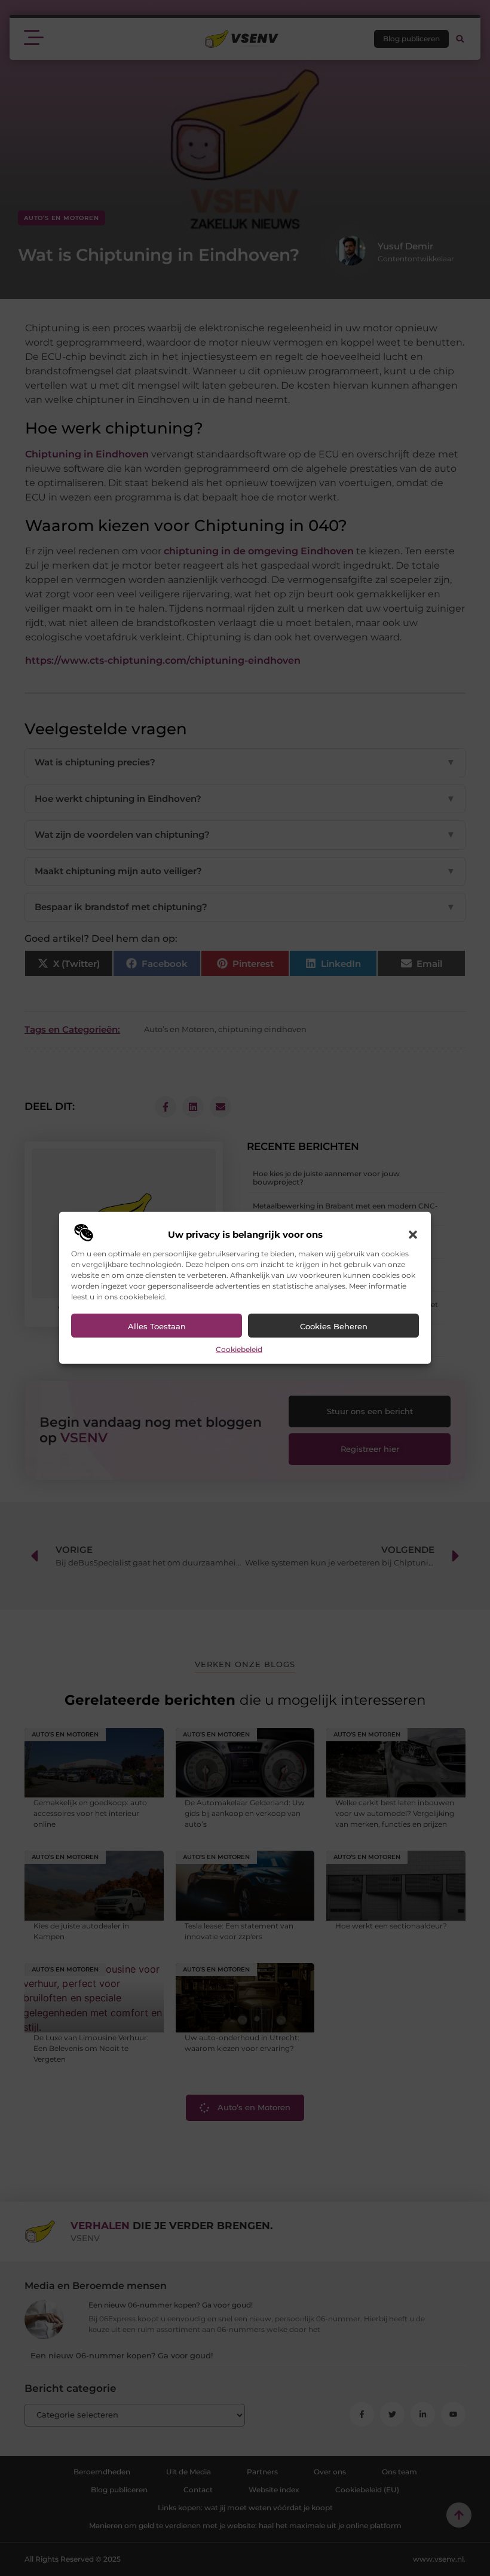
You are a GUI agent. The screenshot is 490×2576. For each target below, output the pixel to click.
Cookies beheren (334, 1326)
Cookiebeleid (239, 1349)
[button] (413, 1235)
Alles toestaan (157, 1326)
